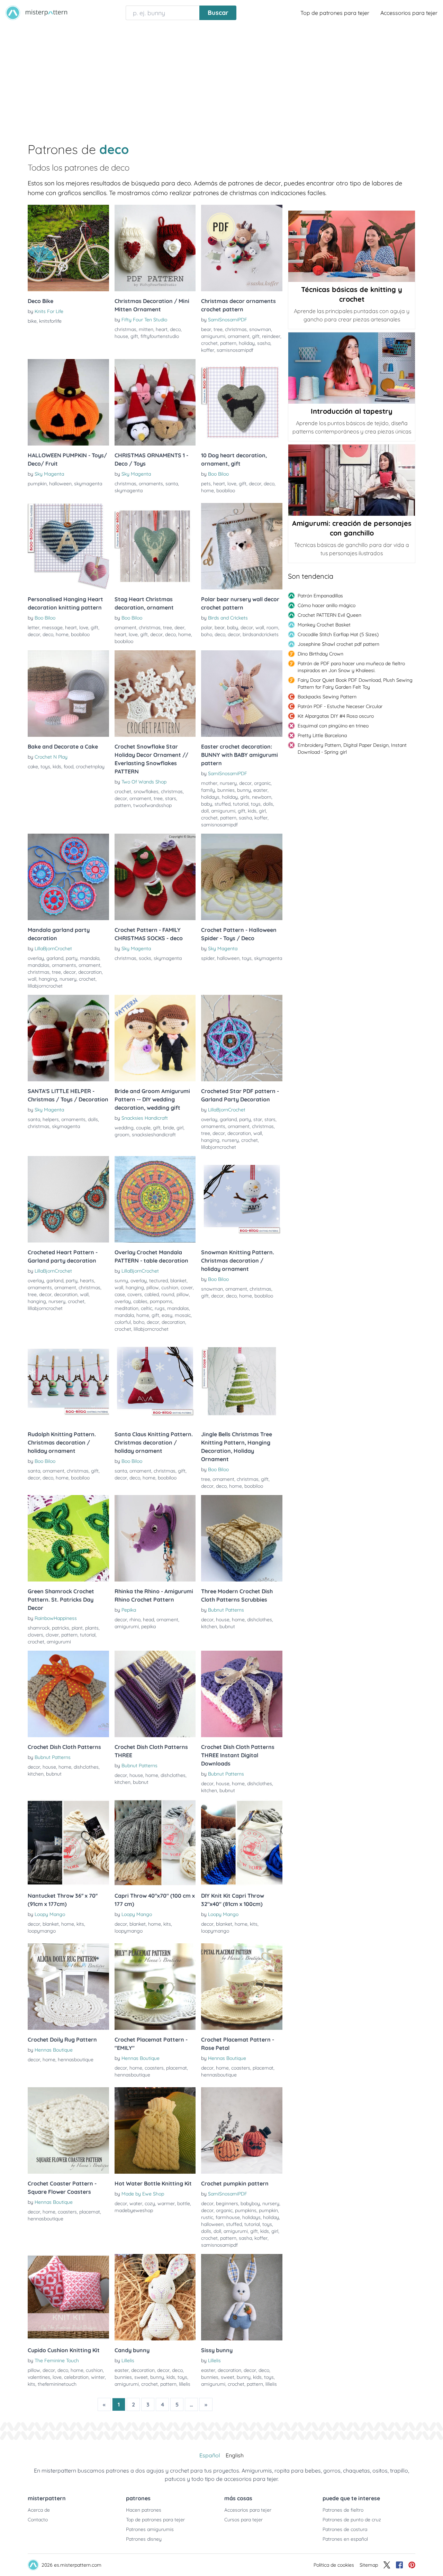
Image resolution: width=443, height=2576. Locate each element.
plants (92, 1628)
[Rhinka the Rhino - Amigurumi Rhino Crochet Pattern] (155, 1538)
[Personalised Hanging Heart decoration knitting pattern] (68, 546)
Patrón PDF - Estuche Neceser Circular (340, 706)
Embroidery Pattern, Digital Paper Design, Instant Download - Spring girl (352, 749)
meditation (126, 1308)
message (52, 627)
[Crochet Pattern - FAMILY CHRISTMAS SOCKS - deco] (155, 877)
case (120, 1294)
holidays (210, 797)
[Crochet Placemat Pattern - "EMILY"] (155, 1987)
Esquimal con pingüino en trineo (333, 726)
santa (172, 484)
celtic (147, 1308)
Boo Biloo (218, 474)
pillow (153, 1287)
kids (57, 767)
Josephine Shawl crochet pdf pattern (338, 644)
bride (169, 1128)
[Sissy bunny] (242, 2297)
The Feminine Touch (57, 2360)
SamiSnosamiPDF (228, 320)
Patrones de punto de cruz (352, 2520)
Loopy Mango (50, 1914)
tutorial (241, 804)
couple (143, 1128)
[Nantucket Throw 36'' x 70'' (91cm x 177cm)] (68, 1843)
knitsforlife (50, 321)
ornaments (151, 484)
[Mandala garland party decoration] (68, 877)
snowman (260, 329)
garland (55, 958)
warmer (166, 2203)
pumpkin (37, 484)
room (272, 627)
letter (34, 627)
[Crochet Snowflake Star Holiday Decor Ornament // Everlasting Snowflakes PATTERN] (155, 694)
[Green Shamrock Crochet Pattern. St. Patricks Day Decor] (68, 1538)
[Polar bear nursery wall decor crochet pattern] (242, 546)
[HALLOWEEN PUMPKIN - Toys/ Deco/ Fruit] (68, 402)
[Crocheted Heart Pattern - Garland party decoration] (68, 1199)
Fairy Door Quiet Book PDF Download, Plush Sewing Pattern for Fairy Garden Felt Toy (355, 684)
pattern (228, 343)
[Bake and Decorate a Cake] (68, 694)
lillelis (185, 2384)
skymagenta (88, 484)
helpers (51, 1119)
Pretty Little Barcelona (322, 735)
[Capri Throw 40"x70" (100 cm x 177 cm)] (155, 1843)
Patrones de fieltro (343, 2510)
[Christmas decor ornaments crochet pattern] (242, 248)
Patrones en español (345, 2539)
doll (205, 811)
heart (162, 329)
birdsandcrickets (261, 634)
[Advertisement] (221, 77)
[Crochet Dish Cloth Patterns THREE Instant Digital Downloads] (242, 1694)
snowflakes (146, 791)
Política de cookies (334, 2565)
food (69, 767)
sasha (264, 343)
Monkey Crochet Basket (324, 625)
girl (262, 811)
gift (134, 336)
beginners (227, 2203)
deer (179, 627)
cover (187, 1287)
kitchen (209, 1626)
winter (98, 2377)
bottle (184, 2203)
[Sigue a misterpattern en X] (387, 2565)
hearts (87, 1281)
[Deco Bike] (68, 248)
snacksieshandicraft (154, 1135)
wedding (124, 1128)
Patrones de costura (345, 2529)
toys (45, 767)
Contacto (38, 2520)
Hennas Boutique (54, 2050)
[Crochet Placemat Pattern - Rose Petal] (242, 1987)
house (121, 336)
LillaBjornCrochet (53, 948)
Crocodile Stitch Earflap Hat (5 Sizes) (338, 634)
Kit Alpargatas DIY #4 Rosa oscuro (336, 716)
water (136, 2203)
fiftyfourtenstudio (160, 336)
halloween (60, 484)
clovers (35, 1635)
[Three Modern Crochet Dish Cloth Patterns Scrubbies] (242, 1538)
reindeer (271, 336)
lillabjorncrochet (45, 986)
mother (209, 783)
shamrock (39, 1628)
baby (233, 627)
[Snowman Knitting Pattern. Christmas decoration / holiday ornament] (242, 1199)
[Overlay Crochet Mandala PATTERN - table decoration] (155, 1199)
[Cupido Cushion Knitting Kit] (68, 2297)
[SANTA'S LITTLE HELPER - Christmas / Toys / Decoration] (68, 1038)
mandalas (39, 965)
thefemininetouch (57, 2384)
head (148, 1620)
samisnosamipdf (235, 350)
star (258, 1119)
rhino (135, 1620)
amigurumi (213, 336)
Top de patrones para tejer (335, 13)
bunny (244, 790)
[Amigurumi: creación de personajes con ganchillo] (352, 480)
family (208, 790)
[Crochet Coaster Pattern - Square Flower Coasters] (68, 2130)
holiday (247, 343)
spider (208, 958)
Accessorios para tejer (409, 13)
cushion (170, 1287)
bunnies (226, 790)
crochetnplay (90, 767)
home (207, 491)
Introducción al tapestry (352, 411)
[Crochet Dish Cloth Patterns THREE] (155, 1694)
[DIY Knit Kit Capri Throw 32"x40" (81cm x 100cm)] (242, 1843)
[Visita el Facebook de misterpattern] (399, 2565)
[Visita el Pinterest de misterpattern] (412, 2565)
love (232, 484)
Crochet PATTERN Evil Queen (329, 615)
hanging (48, 979)
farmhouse (228, 2217)
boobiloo (226, 491)
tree (218, 329)
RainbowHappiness (56, 1618)
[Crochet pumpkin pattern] (242, 2130)
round (168, 1294)
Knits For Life (49, 311)
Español (210, 2455)
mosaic (183, 1315)
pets (206, 484)
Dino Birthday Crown (320, 654)
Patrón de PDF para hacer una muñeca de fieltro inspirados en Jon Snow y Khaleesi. (351, 667)
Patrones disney (144, 2539)
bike (32, 321)
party (72, 958)
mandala (90, 958)
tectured (159, 1281)
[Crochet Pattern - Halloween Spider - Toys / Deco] (242, 877)
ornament (239, 336)
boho (207, 634)
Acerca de (39, 2510)
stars (171, 798)
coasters (154, 2068)
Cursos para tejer (243, 2520)
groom (122, 1135)
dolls (268, 804)
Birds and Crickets (228, 618)
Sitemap (369, 2565)
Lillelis (128, 2360)
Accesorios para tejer (248, 2510)
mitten (146, 329)
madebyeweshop (134, 2210)
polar (207, 627)
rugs (160, 1308)
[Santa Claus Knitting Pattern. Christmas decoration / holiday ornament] (155, 1381)
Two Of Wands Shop (144, 782)
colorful (123, 1322)
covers (135, 1294)
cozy (150, 2203)
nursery (228, 783)
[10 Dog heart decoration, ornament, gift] (242, 402)
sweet (141, 2377)
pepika (148, 1626)
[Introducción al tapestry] (352, 368)
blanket (178, 1281)
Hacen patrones (144, 2510)
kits (80, 1924)
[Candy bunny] (155, 2297)
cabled (152, 1294)
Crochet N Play (51, 757)
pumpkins (246, 2210)
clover (52, 1635)
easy (167, 1315)
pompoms (161, 1301)
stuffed (223, 804)
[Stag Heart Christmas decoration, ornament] (155, 546)
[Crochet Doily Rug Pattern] (68, 1987)
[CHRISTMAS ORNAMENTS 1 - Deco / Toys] (155, 402)
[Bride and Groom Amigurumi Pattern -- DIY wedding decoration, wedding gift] (155, 1038)
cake (33, 767)
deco (175, 329)
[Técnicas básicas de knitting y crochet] (352, 246)
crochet (209, 343)
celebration (76, 2377)
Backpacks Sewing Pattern (327, 697)
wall (260, 627)
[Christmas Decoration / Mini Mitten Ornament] (155, 248)
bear (206, 329)
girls (245, 797)
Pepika (129, 1610)
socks (145, 958)
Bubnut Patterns (226, 1610)
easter (260, 790)
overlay (36, 958)
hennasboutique (76, 2060)
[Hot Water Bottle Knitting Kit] (155, 2130)
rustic (207, 2217)
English (235, 2455)
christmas (125, 329)
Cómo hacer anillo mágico (327, 605)
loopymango (42, 1931)
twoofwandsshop (152, 805)
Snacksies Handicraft (145, 1118)
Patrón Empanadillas (320, 596)
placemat (177, 2068)
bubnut (227, 1626)
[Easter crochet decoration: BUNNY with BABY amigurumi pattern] (242, 694)
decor (255, 484)
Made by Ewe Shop (143, 2194)
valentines (39, 2377)
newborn (262, 797)
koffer (208, 350)
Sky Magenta (49, 474)
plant (77, 1628)
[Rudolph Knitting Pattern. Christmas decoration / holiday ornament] (68, 1381)
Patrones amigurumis (150, 2529)
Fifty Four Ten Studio (144, 320)
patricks (61, 1628)
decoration (90, 972)
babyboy (250, 2203)
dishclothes (260, 1620)
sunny (121, 1281)
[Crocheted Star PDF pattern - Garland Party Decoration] (242, 1038)
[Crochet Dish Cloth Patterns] (68, 1694)
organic (262, 783)
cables (140, 1301)
